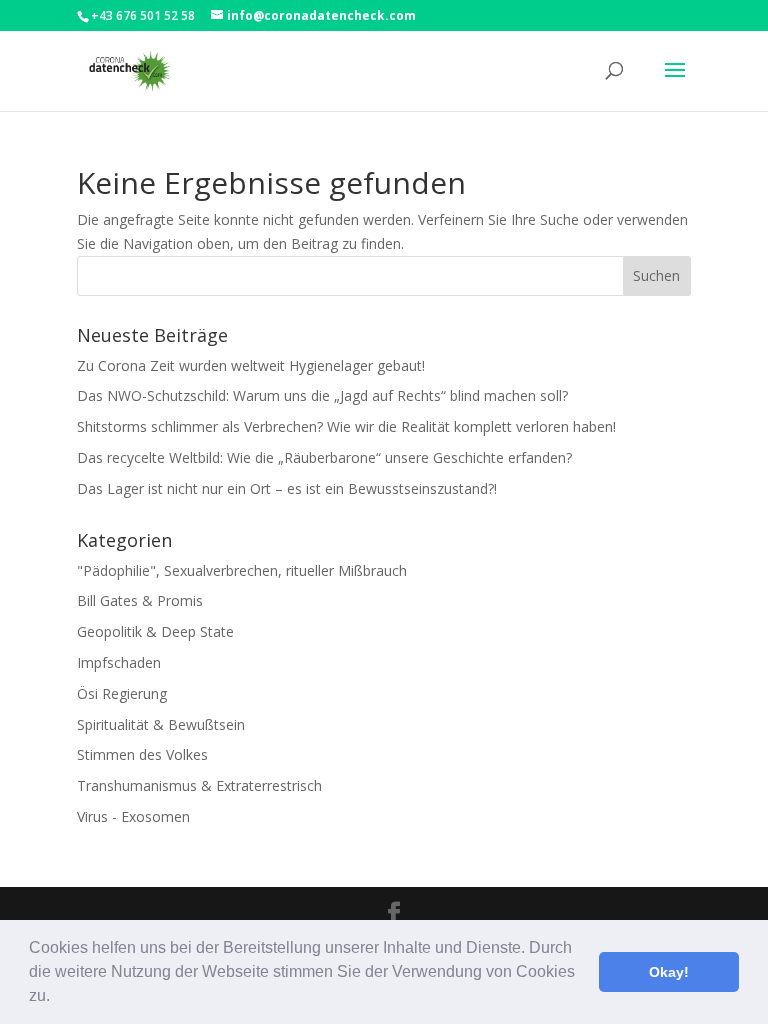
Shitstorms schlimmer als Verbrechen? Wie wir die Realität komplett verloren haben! (346, 426)
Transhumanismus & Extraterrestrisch (199, 785)
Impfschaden (119, 662)
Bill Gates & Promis (140, 600)
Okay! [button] (669, 972)
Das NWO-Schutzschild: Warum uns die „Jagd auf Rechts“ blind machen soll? (322, 395)
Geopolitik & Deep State (155, 631)
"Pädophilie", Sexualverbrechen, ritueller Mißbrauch (242, 570)
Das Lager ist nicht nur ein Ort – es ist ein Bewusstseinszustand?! (287, 488)
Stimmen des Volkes (142, 754)
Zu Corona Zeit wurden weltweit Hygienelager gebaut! (251, 365)
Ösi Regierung (122, 693)
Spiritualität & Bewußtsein (161, 724)
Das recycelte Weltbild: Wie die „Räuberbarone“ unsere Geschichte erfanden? (324, 457)
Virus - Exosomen (133, 816)
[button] (57, 998)
